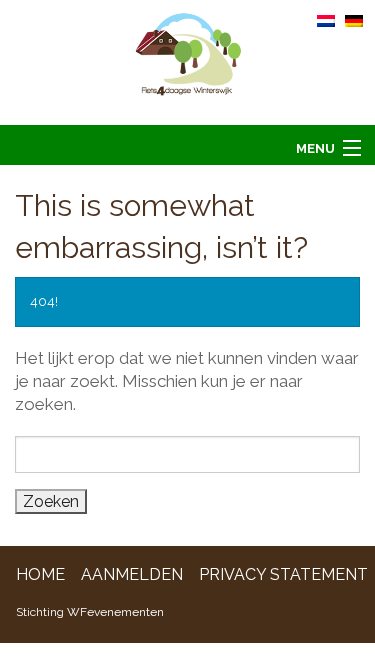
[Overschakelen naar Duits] (354, 20)
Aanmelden (132, 574)
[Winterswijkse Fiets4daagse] (187, 61)
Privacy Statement (283, 574)
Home (40, 574)
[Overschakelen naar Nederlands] (326, 20)
